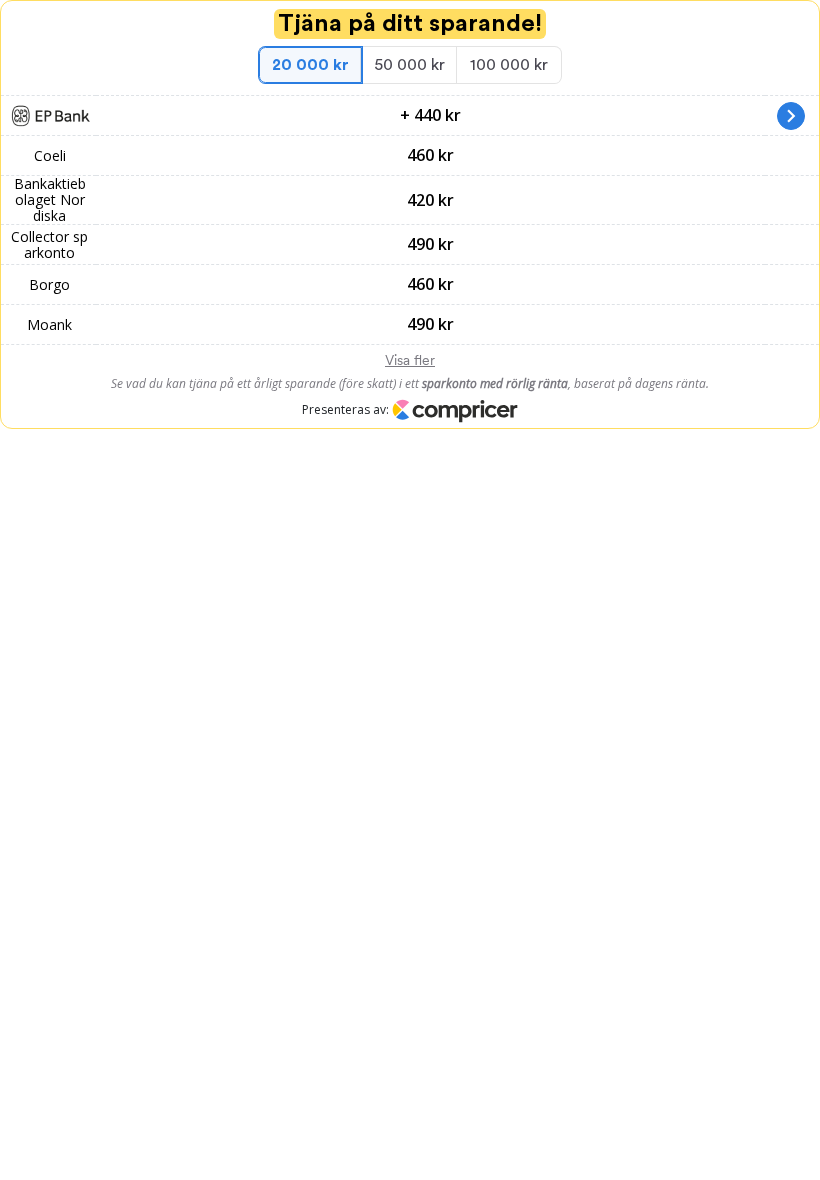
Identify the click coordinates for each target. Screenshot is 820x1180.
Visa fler (410, 360)
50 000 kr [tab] (409, 65)
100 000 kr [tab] (509, 65)
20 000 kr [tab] (310, 65)
